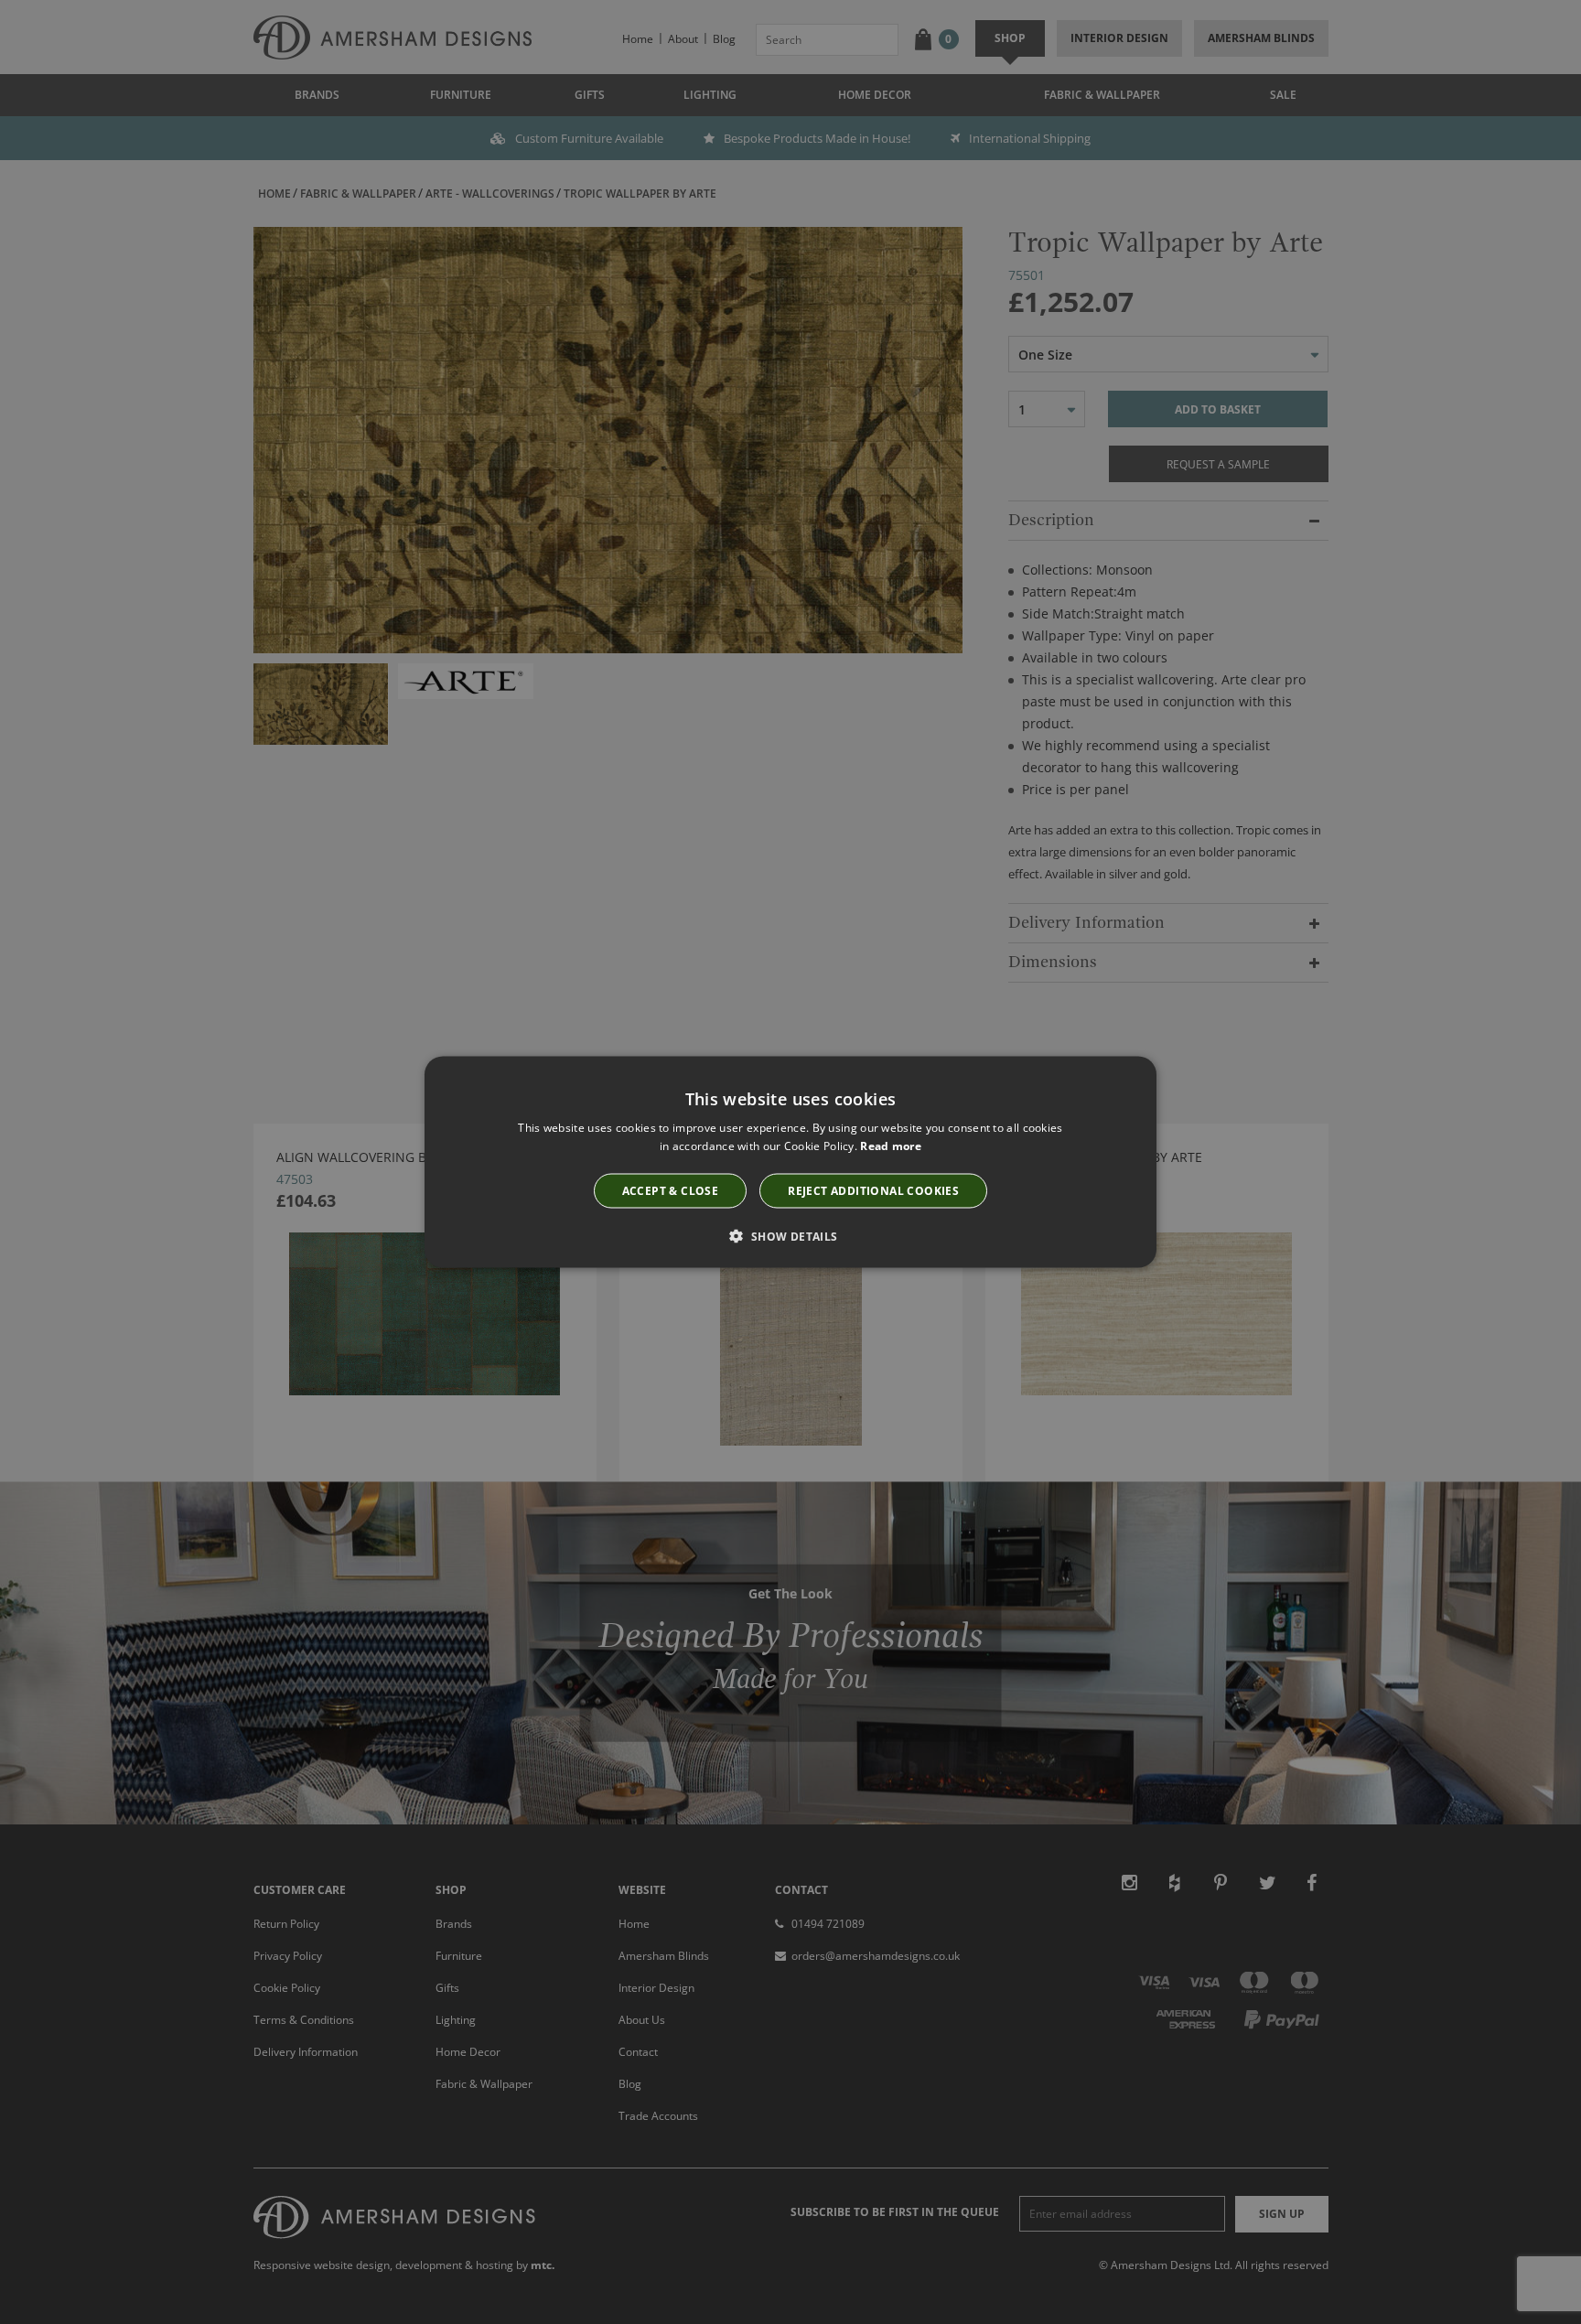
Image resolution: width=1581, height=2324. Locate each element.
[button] (790, 1235)
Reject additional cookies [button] (873, 1190)
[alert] (790, 1162)
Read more (891, 1146)
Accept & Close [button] (671, 1190)
